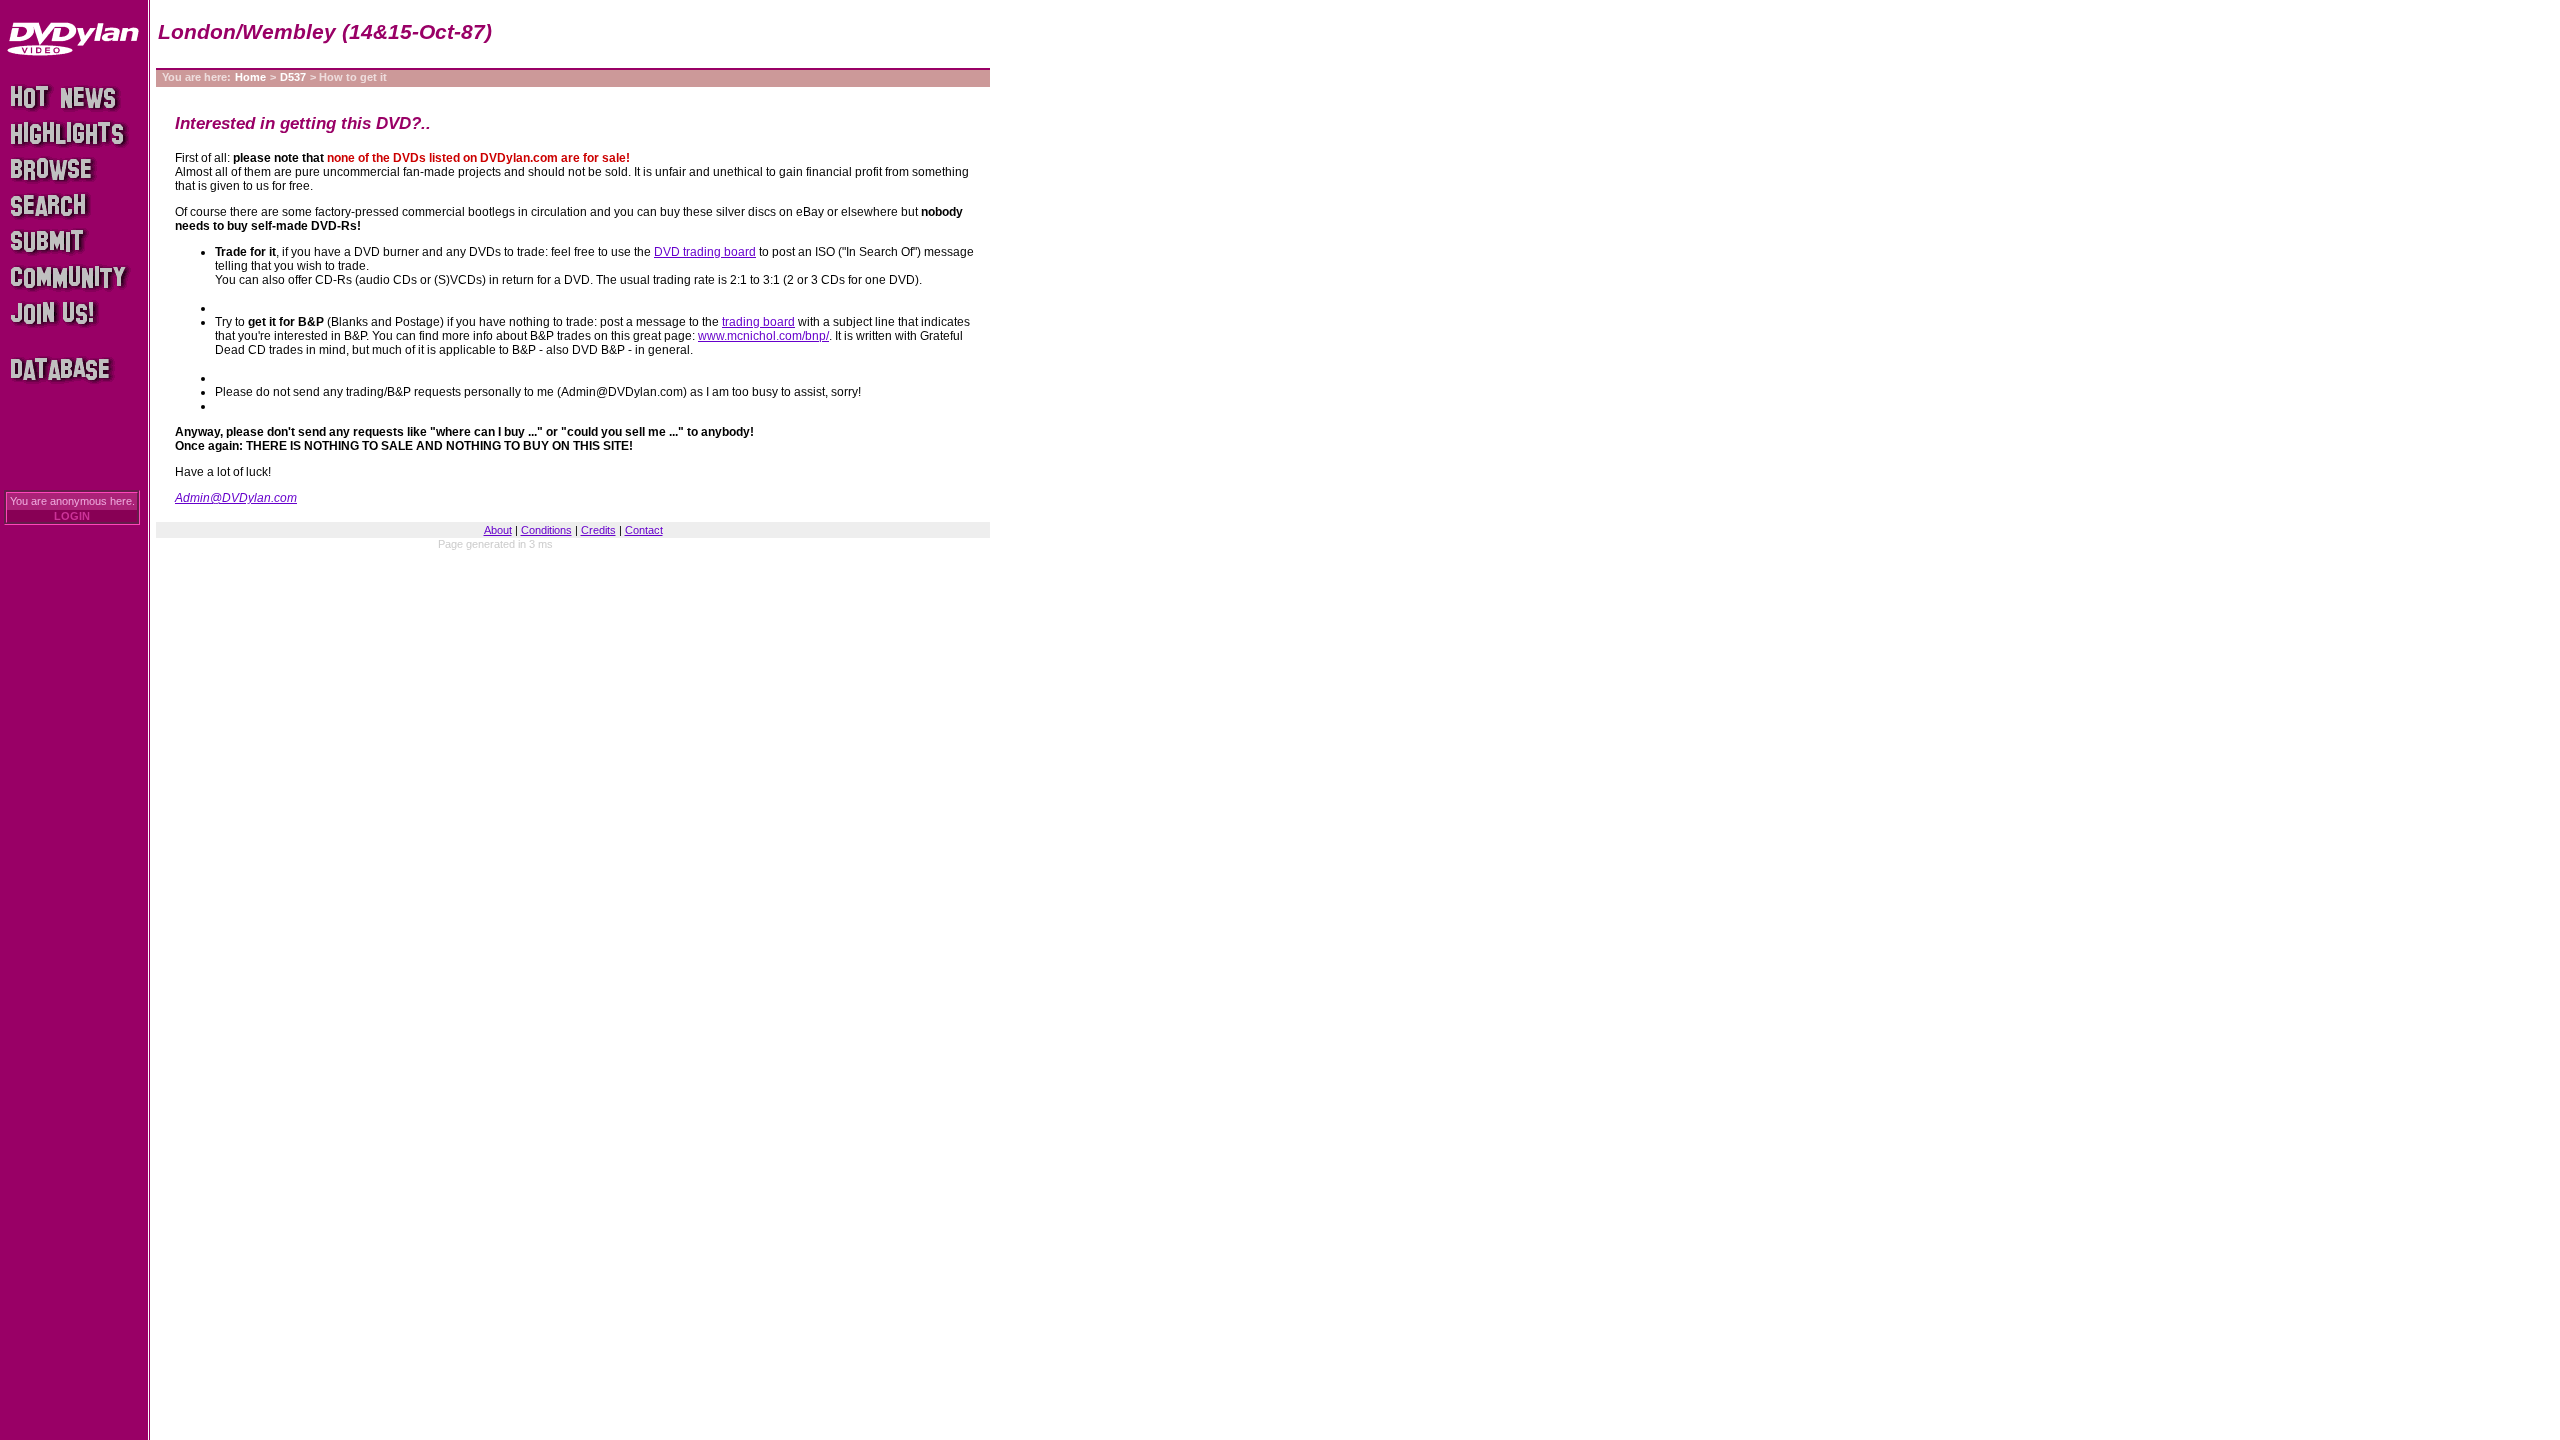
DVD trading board (705, 252)
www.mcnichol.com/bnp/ (763, 336)
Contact (644, 530)
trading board (758, 322)
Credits (598, 530)
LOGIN (72, 516)
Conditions (546, 530)
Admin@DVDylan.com (236, 498)
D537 (293, 77)
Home (250, 77)
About (498, 530)
